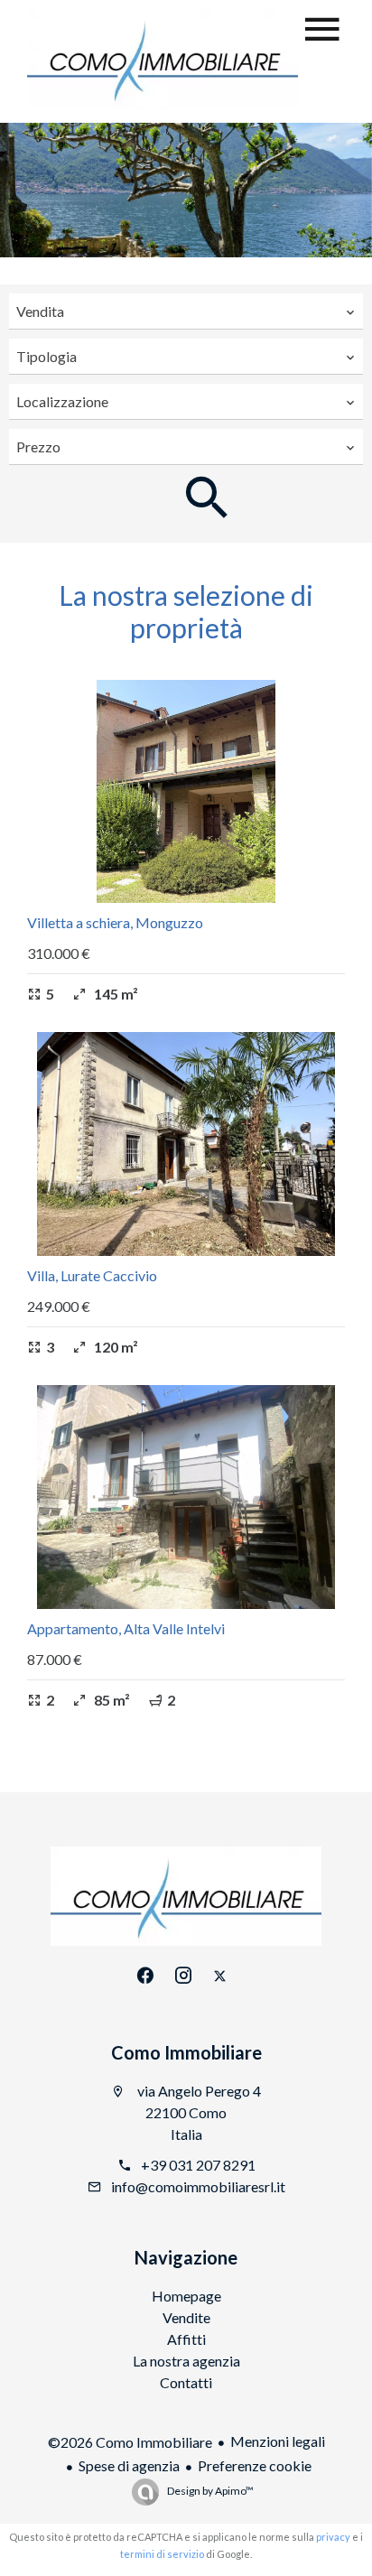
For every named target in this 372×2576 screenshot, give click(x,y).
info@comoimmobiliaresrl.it (198, 2186)
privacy (333, 2537)
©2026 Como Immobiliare (130, 2442)
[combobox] (186, 312)
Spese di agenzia (129, 2465)
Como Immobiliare (186, 2052)
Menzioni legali (278, 2441)
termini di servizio (162, 2554)
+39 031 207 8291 (198, 2165)
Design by (209, 2491)
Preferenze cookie (255, 2465)
